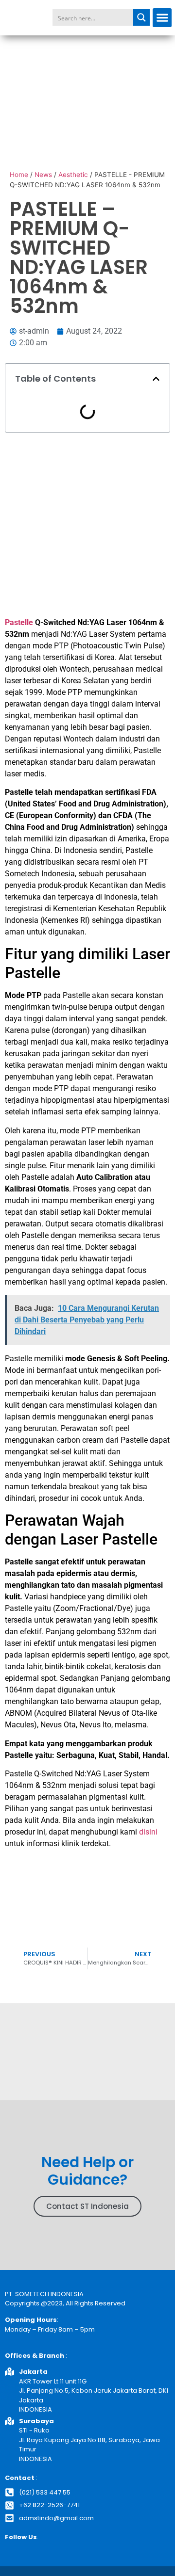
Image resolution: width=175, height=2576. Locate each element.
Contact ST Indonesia (87, 2206)
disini (148, 1832)
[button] (162, 18)
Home (19, 175)
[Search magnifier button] (141, 17)
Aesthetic (73, 175)
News (43, 175)
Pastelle (67, 622)
